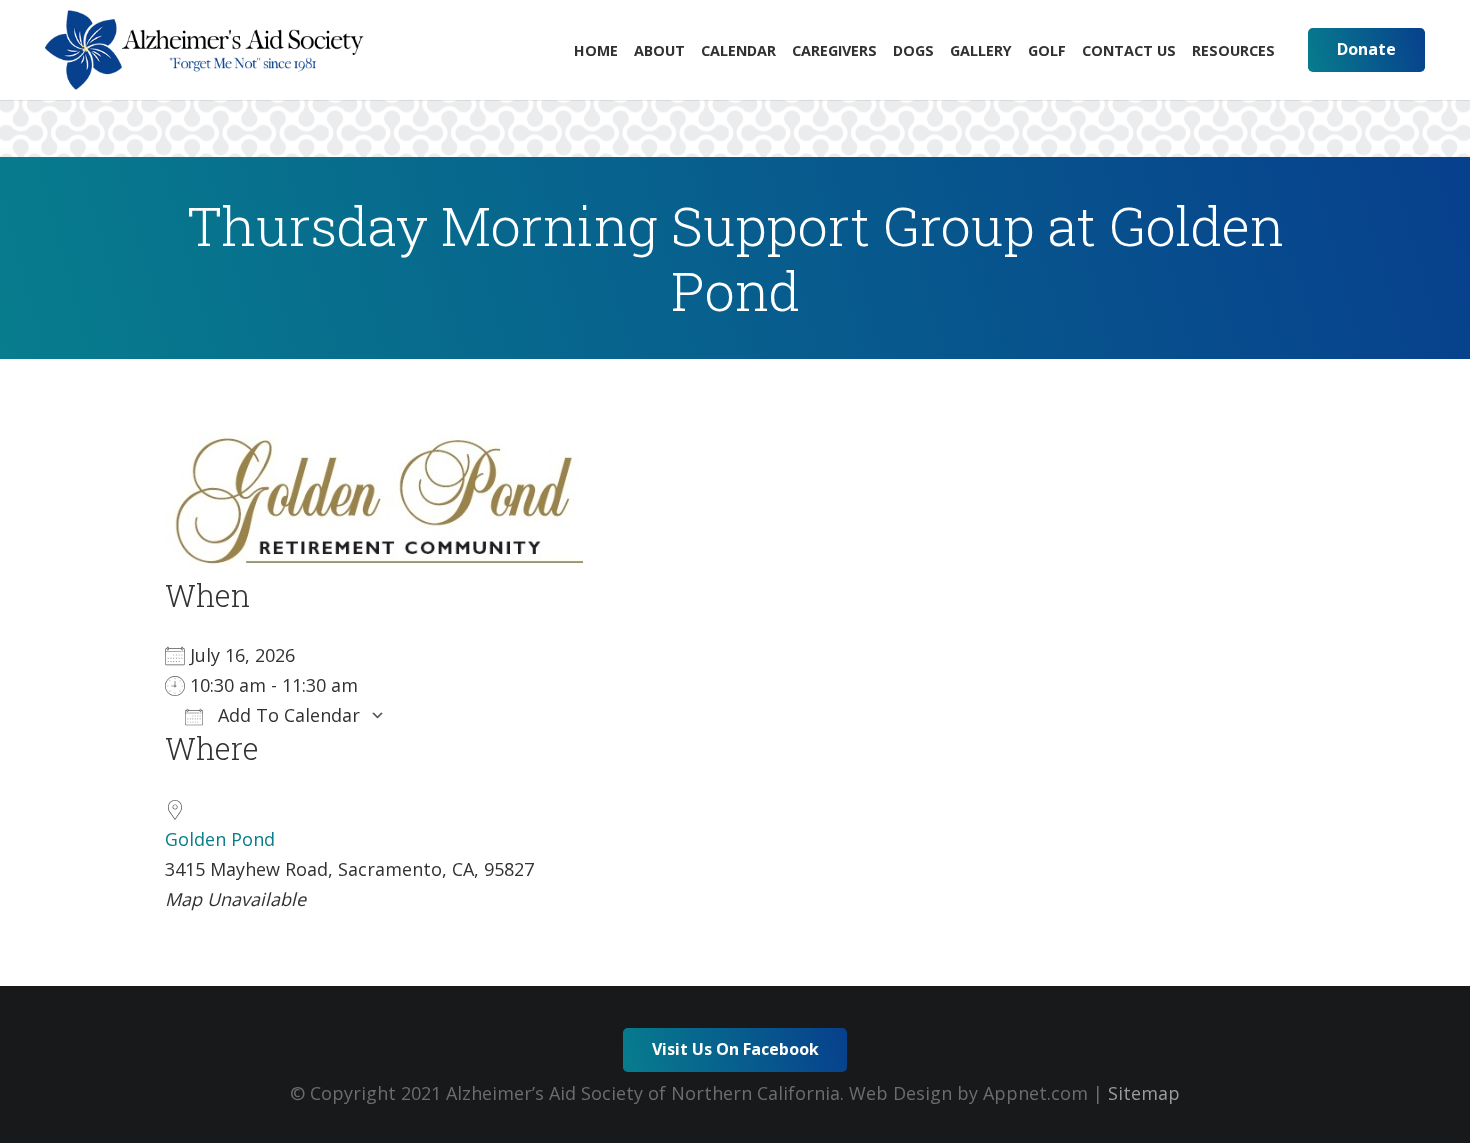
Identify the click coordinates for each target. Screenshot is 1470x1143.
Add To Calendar (286, 715)
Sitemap (1144, 1093)
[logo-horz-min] (204, 50)
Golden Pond (220, 839)
